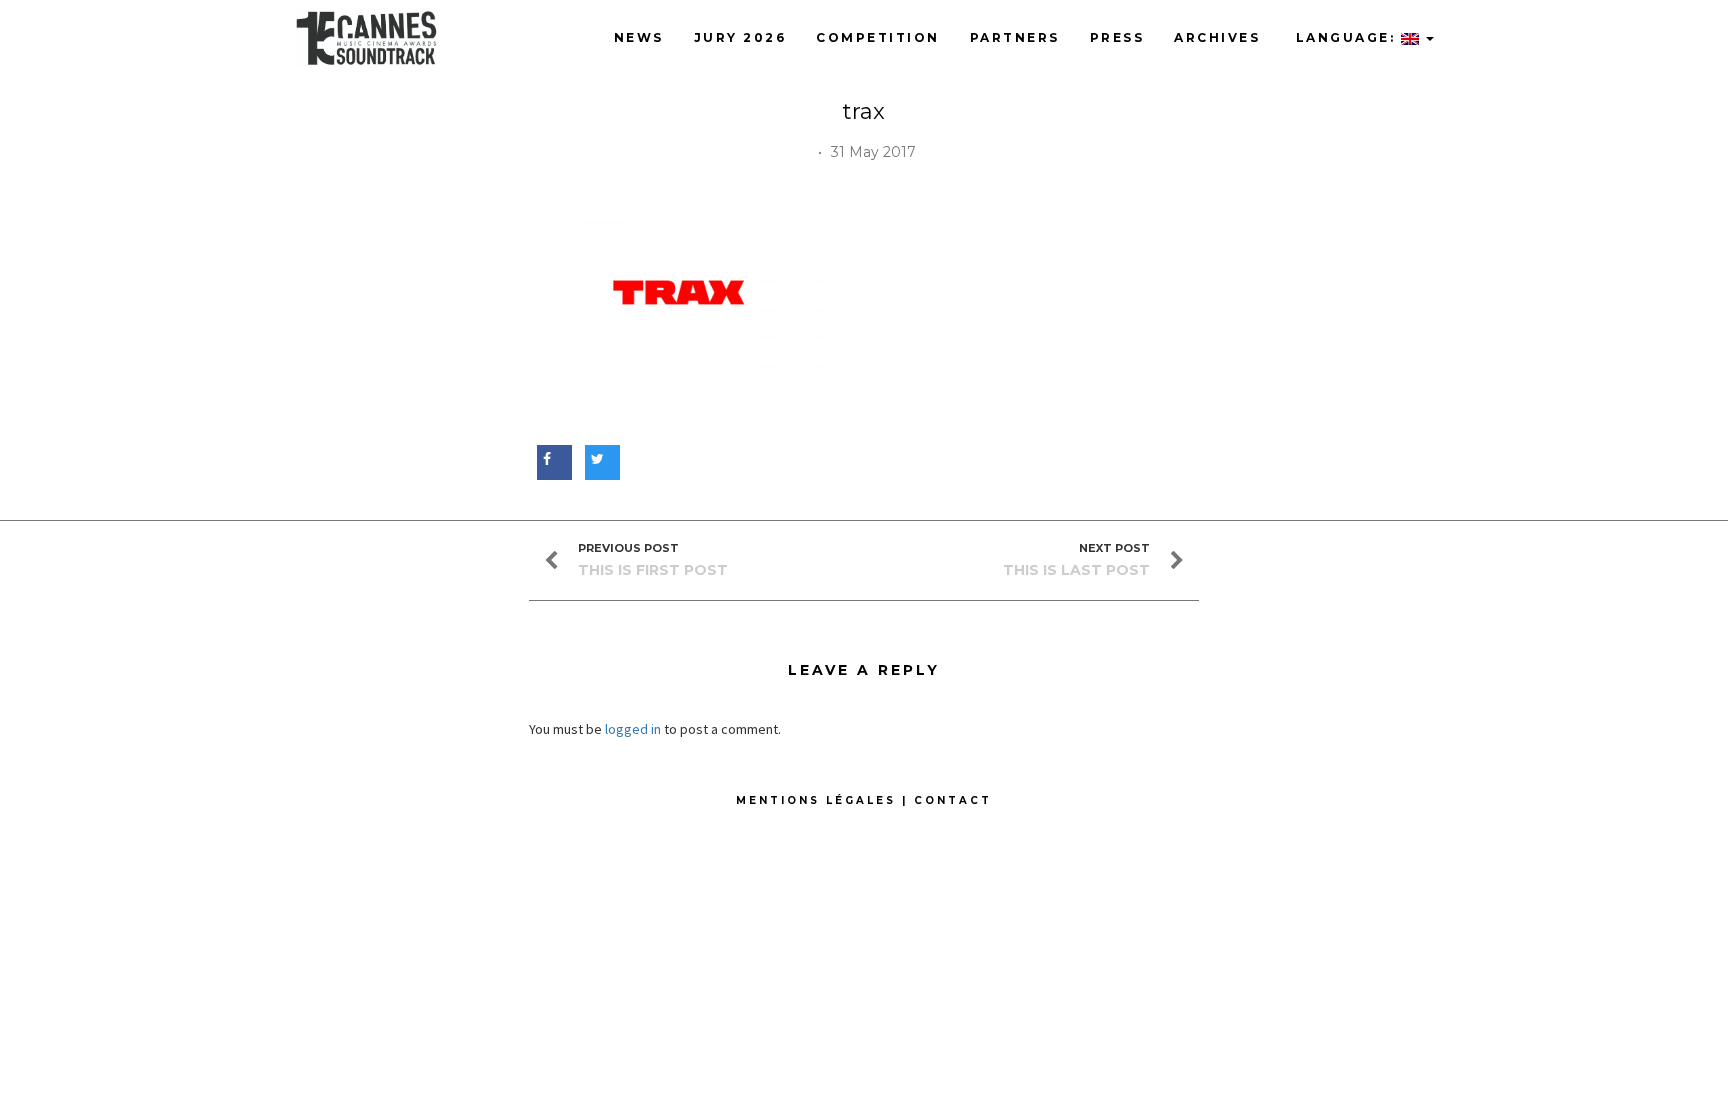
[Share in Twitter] (599, 459)
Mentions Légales (816, 800)
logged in (633, 729)
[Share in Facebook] (551, 459)
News (639, 37)
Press (1117, 37)
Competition (878, 37)
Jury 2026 (740, 37)
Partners (1015, 37)
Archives (1217, 37)
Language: (1345, 37)
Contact (953, 800)
